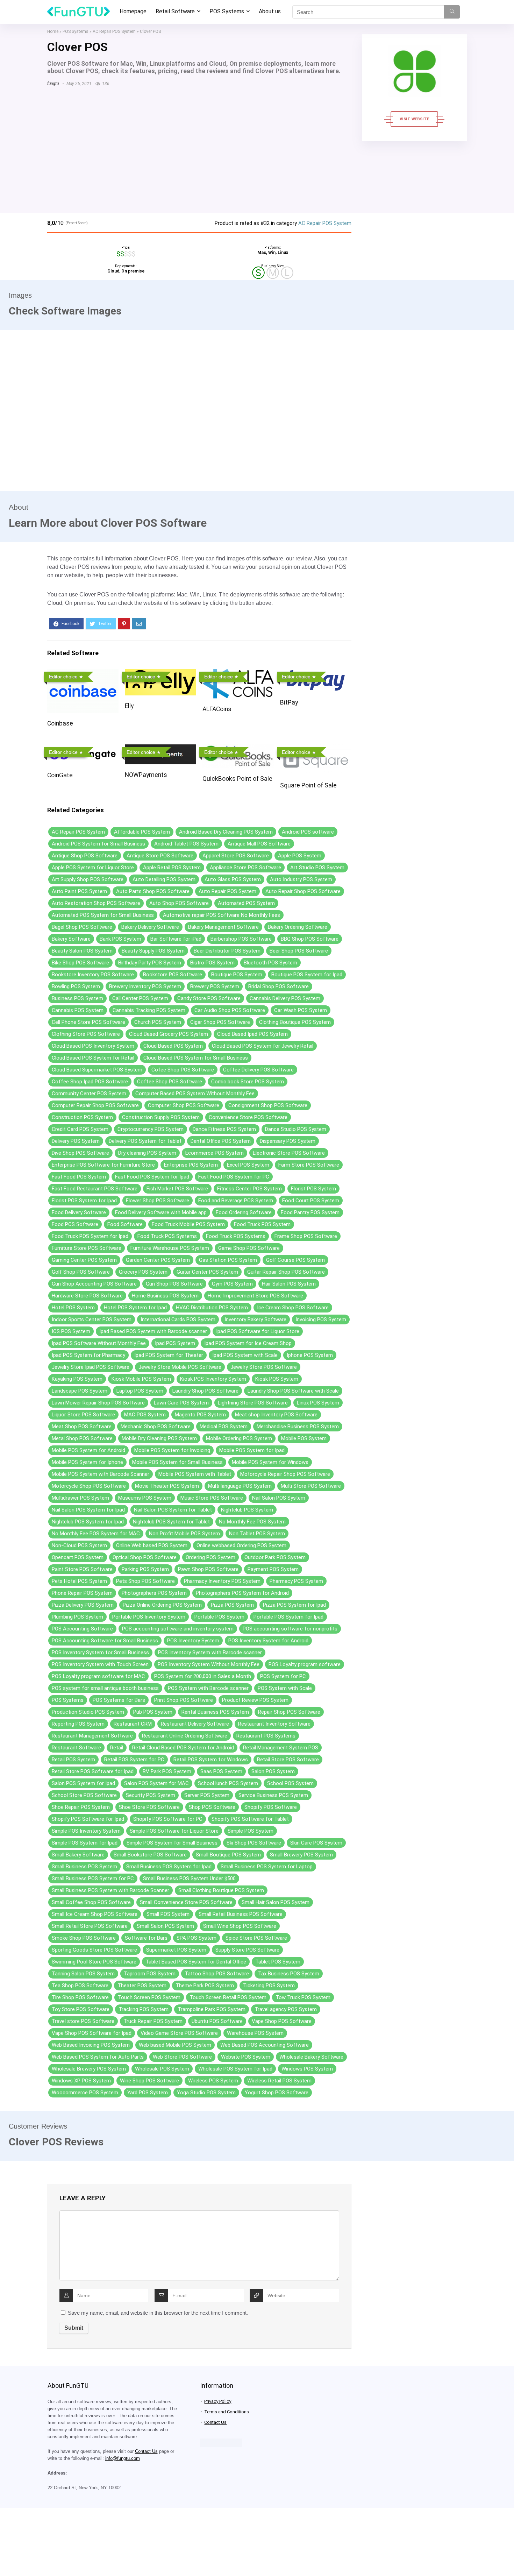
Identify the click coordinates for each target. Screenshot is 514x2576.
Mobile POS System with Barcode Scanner (101, 1474)
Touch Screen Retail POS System (228, 1997)
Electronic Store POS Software (289, 1153)
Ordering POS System (210, 1557)
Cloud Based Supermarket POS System (97, 1070)
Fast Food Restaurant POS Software (95, 1189)
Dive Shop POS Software (80, 1153)
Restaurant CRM (133, 1724)
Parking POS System (145, 1569)
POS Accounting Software (82, 1629)
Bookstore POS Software (173, 975)
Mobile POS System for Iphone (87, 1462)
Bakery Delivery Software (150, 927)
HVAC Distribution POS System (212, 1308)
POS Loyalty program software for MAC (98, 1676)
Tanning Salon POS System (83, 1974)
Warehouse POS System (255, 2033)
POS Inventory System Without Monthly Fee (209, 1664)
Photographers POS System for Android (242, 1593)
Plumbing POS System (77, 1617)
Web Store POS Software (182, 2057)
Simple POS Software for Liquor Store (174, 1831)
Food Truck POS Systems (167, 1236)
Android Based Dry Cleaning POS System (226, 832)
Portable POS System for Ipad (288, 1617)
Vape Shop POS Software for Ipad (92, 2033)
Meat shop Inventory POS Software (276, 1415)
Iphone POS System (310, 1355)
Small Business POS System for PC (93, 1878)
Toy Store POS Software (81, 2009)
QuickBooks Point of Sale (237, 779)
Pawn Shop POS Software (208, 1569)
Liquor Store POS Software (83, 1415)
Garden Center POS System (158, 1260)
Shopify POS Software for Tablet (250, 1819)
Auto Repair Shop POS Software (303, 891)
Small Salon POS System (165, 1926)
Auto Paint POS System (79, 891)
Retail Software (175, 11)
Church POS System (158, 1022)
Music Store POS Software (212, 1498)
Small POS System (168, 1914)
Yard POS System (148, 2093)
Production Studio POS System (88, 1712)
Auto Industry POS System (301, 879)
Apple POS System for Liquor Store (93, 868)
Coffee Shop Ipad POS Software (90, 1082)
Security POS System (151, 1795)
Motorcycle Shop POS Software (89, 1486)
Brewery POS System (215, 986)
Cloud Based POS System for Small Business (196, 1058)
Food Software (125, 1224)
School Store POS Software (84, 1795)
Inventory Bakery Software (255, 1319)
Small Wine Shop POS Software (240, 1926)
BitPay (289, 702)
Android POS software (308, 832)
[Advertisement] (199, 146)
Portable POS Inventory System (149, 1617)
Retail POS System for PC (134, 1760)
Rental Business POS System (215, 1712)
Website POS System (246, 2057)
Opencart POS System (78, 1557)
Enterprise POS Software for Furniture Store (103, 1165)
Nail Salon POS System (279, 1498)
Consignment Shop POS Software (268, 1105)
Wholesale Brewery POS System (89, 2069)
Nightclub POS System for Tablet (171, 1522)
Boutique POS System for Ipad (307, 975)
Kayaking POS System (77, 1379)
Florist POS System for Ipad (84, 1201)
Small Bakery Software (78, 1855)
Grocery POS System (143, 1272)
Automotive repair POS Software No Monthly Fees (222, 915)
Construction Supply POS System (161, 1117)
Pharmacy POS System (296, 1581)
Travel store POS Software (83, 2021)
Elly (129, 706)
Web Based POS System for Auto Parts (98, 2057)
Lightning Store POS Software (253, 1403)
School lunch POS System (228, 1783)
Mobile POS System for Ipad (252, 1450)
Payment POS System (273, 1569)
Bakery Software (71, 939)
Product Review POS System (255, 1700)
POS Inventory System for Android (268, 1641)
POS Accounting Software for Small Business (105, 1641)
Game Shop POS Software (249, 1248)
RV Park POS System (167, 1771)
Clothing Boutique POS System (295, 1022)
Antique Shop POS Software (85, 856)
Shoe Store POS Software (149, 1807)
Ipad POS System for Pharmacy (88, 1355)
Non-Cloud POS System (79, 1545)
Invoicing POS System (321, 1319)
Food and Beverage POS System (236, 1201)
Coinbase (60, 723)
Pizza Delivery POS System (83, 1605)
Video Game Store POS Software (179, 2033)
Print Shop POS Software (184, 1700)
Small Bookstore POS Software (150, 1855)
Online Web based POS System (152, 1545)
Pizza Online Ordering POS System (162, 1605)
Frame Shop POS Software (306, 1236)
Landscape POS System (80, 1391)
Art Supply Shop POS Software (88, 879)
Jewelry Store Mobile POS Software (180, 1367)
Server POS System (207, 1795)
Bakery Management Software (223, 927)
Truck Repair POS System (153, 2021)
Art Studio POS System (317, 868)
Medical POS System (224, 1427)
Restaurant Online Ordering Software (185, 1736)
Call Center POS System (140, 998)
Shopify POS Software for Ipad (88, 1819)
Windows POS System (307, 2069)
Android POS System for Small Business (98, 844)
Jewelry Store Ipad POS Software (91, 1367)
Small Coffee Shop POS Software (91, 1902)
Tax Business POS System (289, 1974)
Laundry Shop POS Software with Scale (293, 1391)
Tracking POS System (144, 2009)
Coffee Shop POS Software (170, 1082)
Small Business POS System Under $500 (189, 1878)
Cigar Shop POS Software (220, 1022)
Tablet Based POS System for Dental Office (196, 1962)
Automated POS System (246, 903)
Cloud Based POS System (173, 1046)
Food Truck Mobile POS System (188, 1224)
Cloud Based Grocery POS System (169, 1034)
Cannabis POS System (78, 1010)
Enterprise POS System (191, 1165)
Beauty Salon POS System (82, 951)
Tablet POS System (278, 1962)
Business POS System (77, 998)
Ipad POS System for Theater (169, 1355)
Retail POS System (73, 1760)
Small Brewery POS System (301, 1855)
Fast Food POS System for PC (234, 1177)
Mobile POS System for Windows (270, 1462)
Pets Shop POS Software (145, 1581)
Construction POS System (82, 1117)
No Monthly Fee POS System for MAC (96, 1534)
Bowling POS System (76, 986)
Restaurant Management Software (92, 1736)
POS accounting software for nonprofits (290, 1629)
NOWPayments (146, 775)
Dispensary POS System (288, 1141)
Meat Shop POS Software (82, 1427)
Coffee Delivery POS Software (258, 1070)
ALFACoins (217, 709)
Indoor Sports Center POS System (92, 1319)
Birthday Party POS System (150, 963)
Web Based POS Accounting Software (265, 2045)
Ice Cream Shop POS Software (293, 1308)
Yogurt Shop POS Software (277, 2093)
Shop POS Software (212, 1807)
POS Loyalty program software (305, 1664)
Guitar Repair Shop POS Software (286, 1272)
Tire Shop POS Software (80, 1997)
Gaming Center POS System (84, 1260)
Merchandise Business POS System (298, 1427)
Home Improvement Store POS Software (255, 1296)
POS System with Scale (285, 1688)
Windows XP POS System (81, 2081)
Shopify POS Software (271, 1807)
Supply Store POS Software (247, 1950)
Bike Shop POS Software (80, 963)
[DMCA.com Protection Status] (221, 2442)
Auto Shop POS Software (179, 903)
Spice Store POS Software (256, 1938)
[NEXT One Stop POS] (507, 2559)
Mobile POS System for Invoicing (172, 1450)
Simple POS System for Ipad (85, 1843)
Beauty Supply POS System (153, 951)
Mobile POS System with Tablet (195, 1474)
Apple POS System (300, 856)
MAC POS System (145, 1415)
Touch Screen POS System (149, 1997)
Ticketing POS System (269, 1986)
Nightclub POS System (247, 1510)
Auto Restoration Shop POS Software (96, 903)
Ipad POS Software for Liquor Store (258, 1331)
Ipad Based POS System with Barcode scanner (153, 1331)
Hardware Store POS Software (87, 1296)
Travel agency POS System (286, 2009)
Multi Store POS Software (311, 1486)
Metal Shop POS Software (82, 1438)
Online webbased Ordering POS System (241, 1545)
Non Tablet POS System (257, 1534)
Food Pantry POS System (310, 1212)
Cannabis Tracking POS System (149, 1010)
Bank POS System (120, 939)
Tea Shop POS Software (80, 1986)
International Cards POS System (178, 1319)
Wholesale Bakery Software (311, 2057)
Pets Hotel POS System (79, 1581)
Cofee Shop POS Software (183, 1070)
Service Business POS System (273, 1795)
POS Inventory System (193, 1641)
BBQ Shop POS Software (310, 939)
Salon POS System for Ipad (83, 1783)
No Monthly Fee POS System (252, 1522)
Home (53, 31)
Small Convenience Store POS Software (186, 1902)
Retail (117, 1748)
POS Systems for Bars (119, 1700)
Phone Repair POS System (82, 1593)
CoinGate (60, 775)
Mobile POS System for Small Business (177, 1462)
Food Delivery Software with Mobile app (161, 1212)
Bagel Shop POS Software (82, 927)
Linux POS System (318, 1403)
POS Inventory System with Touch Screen (100, 1664)
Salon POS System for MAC (156, 1783)
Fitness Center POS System (249, 1189)
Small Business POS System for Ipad (169, 1867)
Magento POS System (200, 1415)
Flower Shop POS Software (158, 1201)
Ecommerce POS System (215, 1153)
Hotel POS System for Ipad (135, 1308)
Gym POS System (232, 1284)
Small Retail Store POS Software (90, 1926)
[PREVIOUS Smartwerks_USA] (7, 2559)
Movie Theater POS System (167, 1486)
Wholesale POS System (162, 2069)
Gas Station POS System (228, 1260)
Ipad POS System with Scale (245, 1355)
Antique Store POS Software (160, 856)
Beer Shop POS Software (299, 951)
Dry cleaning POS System (147, 1153)
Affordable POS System (142, 832)
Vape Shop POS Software (282, 2021)
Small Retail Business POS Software (241, 1914)
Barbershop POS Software (241, 939)
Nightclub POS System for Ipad (88, 1522)
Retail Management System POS (281, 1748)
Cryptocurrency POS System (151, 1129)
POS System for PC (283, 1676)
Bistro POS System (212, 963)
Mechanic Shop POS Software (156, 1427)
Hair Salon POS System (289, 1284)
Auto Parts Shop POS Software (153, 891)
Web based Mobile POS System (175, 2045)
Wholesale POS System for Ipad (235, 2069)
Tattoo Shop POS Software (217, 1974)
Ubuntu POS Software (217, 2021)
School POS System (290, 1783)
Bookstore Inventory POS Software (93, 975)
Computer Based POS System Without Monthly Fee (195, 1094)
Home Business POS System (165, 1296)
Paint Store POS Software (82, 1569)
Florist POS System (313, 1189)
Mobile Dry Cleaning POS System (159, 1438)
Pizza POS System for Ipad (294, 1605)
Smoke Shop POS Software (84, 1938)
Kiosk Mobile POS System (141, 1379)
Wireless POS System (213, 2081)
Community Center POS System (89, 1094)
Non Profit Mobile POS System (184, 1534)
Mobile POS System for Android (88, 1450)
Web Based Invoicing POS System (91, 2045)
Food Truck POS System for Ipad (90, 1236)
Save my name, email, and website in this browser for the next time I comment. (158, 2313)
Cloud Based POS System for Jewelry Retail (263, 1046)
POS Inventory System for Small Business (100, 1653)
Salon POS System (273, 1771)
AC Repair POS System (114, 31)
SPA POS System (197, 1938)
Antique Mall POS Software (259, 844)
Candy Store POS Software (209, 998)
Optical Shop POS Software (145, 1557)
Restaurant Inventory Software (274, 1724)
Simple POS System (251, 1831)
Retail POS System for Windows (211, 1760)
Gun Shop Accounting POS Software (94, 1284)
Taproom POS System (150, 1974)
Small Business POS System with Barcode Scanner (110, 1890)
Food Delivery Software (79, 1212)
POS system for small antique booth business (105, 1688)
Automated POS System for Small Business (103, 915)
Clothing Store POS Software (86, 1034)
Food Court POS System (311, 1201)
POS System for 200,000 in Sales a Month (203, 1676)
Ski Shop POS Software (254, 1843)
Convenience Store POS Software (248, 1117)
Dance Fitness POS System (224, 1129)
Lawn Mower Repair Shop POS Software (98, 1403)
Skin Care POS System (316, 1843)
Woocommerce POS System (85, 2093)
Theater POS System (142, 1986)
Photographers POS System (154, 1593)
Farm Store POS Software (309, 1165)
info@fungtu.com (123, 2458)
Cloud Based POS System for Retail (93, 1058)
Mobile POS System (304, 1438)
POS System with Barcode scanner (208, 1688)
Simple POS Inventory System (86, 1831)
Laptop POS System (140, 1391)
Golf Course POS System (295, 1260)
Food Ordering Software (244, 1212)
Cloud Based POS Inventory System (93, 1046)
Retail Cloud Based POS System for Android (183, 1748)
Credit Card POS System (80, 1129)
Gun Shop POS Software (174, 1284)
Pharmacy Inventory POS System (222, 1581)
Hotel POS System (73, 1308)
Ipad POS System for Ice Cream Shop (248, 1343)
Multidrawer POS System (80, 1498)
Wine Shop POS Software (149, 2081)
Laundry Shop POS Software (205, 1391)
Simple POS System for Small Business (172, 1843)
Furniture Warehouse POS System (170, 1248)
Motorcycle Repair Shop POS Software (285, 1474)
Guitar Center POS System (207, 1272)
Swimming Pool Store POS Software (94, 1962)
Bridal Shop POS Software (279, 986)
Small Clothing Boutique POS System (221, 1890)
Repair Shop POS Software (289, 1712)
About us (270, 11)
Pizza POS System (232, 1605)
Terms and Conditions (227, 2412)
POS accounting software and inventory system (178, 1629)
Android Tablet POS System (186, 844)
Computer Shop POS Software (184, 1105)
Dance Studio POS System (296, 1129)
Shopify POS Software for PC (168, 1819)
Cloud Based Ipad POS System (252, 1034)
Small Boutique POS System (228, 1855)
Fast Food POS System (79, 1177)
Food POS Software (75, 1224)
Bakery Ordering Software (298, 927)
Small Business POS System (84, 1867)
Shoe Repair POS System (81, 1807)
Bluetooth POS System (270, 963)
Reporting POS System (78, 1724)
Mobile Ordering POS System (239, 1438)
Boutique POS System (237, 975)
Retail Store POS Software (288, 1760)
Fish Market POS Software (177, 1189)
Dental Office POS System (221, 1141)
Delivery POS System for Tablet (145, 1141)
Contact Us (146, 2451)
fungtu (53, 84)
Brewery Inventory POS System (145, 986)
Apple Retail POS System (172, 868)
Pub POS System (153, 1712)
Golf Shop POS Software (81, 1272)
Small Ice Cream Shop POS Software (95, 1914)
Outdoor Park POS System (275, 1557)
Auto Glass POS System (233, 879)
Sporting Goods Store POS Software (94, 1950)
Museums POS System (145, 1498)
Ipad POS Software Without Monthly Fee (99, 1343)
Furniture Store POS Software (87, 1248)
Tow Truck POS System (303, 1997)
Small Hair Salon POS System (276, 1902)
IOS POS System (71, 1331)
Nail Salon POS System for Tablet (173, 1510)
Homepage (133, 11)
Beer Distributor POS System (227, 951)
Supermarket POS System (176, 1950)
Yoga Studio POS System (206, 2093)
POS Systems (227, 11)
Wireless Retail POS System (279, 2081)
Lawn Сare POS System (181, 1403)
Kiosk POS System (277, 1379)
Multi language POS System (240, 1486)
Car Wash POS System (301, 1010)
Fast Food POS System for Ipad (152, 1177)
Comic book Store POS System (248, 1082)
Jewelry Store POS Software (264, 1367)
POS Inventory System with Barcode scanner (210, 1653)
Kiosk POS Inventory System (213, 1379)
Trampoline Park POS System (212, 2009)
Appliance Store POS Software (245, 868)
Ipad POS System (175, 1343)
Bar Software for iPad (176, 939)
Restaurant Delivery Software (195, 1724)
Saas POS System (221, 1771)
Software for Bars (146, 1938)
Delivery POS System (76, 1141)
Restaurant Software (76, 1748)
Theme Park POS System (205, 1986)
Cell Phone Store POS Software (88, 1022)
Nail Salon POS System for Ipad (88, 1510)
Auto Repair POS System (227, 891)
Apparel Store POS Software (236, 856)
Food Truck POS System (262, 1224)
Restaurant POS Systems (266, 1736)
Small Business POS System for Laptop (267, 1867)
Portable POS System (219, 1617)
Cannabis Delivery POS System (285, 998)
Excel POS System (248, 1165)
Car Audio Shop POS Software (230, 1010)
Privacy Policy (218, 2401)
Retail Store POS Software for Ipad (93, 1771)
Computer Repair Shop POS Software (95, 1105)
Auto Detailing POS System (164, 879)
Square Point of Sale (308, 785)
